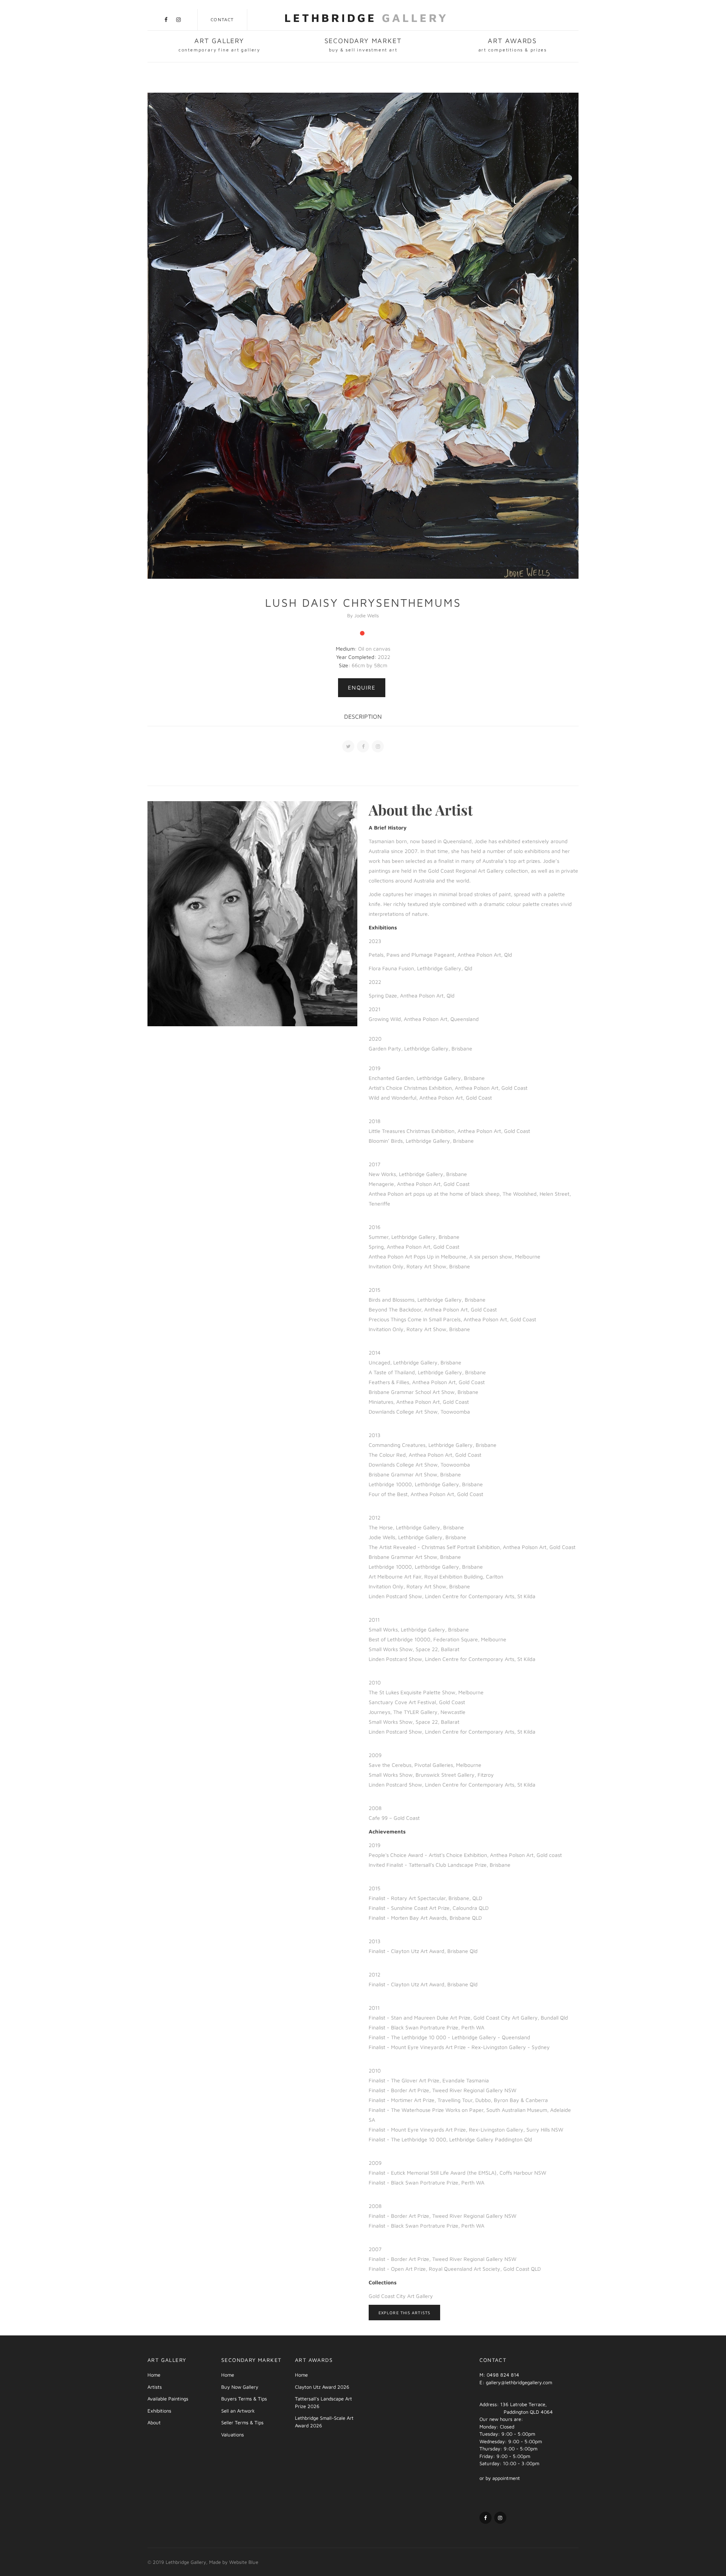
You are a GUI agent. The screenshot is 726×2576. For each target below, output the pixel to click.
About (154, 2422)
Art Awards (513, 45)
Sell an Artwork (238, 2411)
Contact (222, 19)
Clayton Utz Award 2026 (322, 2387)
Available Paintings (168, 2399)
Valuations (233, 2435)
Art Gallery (219, 45)
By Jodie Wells (363, 615)
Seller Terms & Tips (242, 2422)
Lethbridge (366, 18)
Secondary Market (363, 45)
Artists (155, 2387)
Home (154, 2375)
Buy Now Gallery (240, 2387)
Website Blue (244, 2562)
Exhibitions (159, 2411)
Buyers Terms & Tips (244, 2399)
